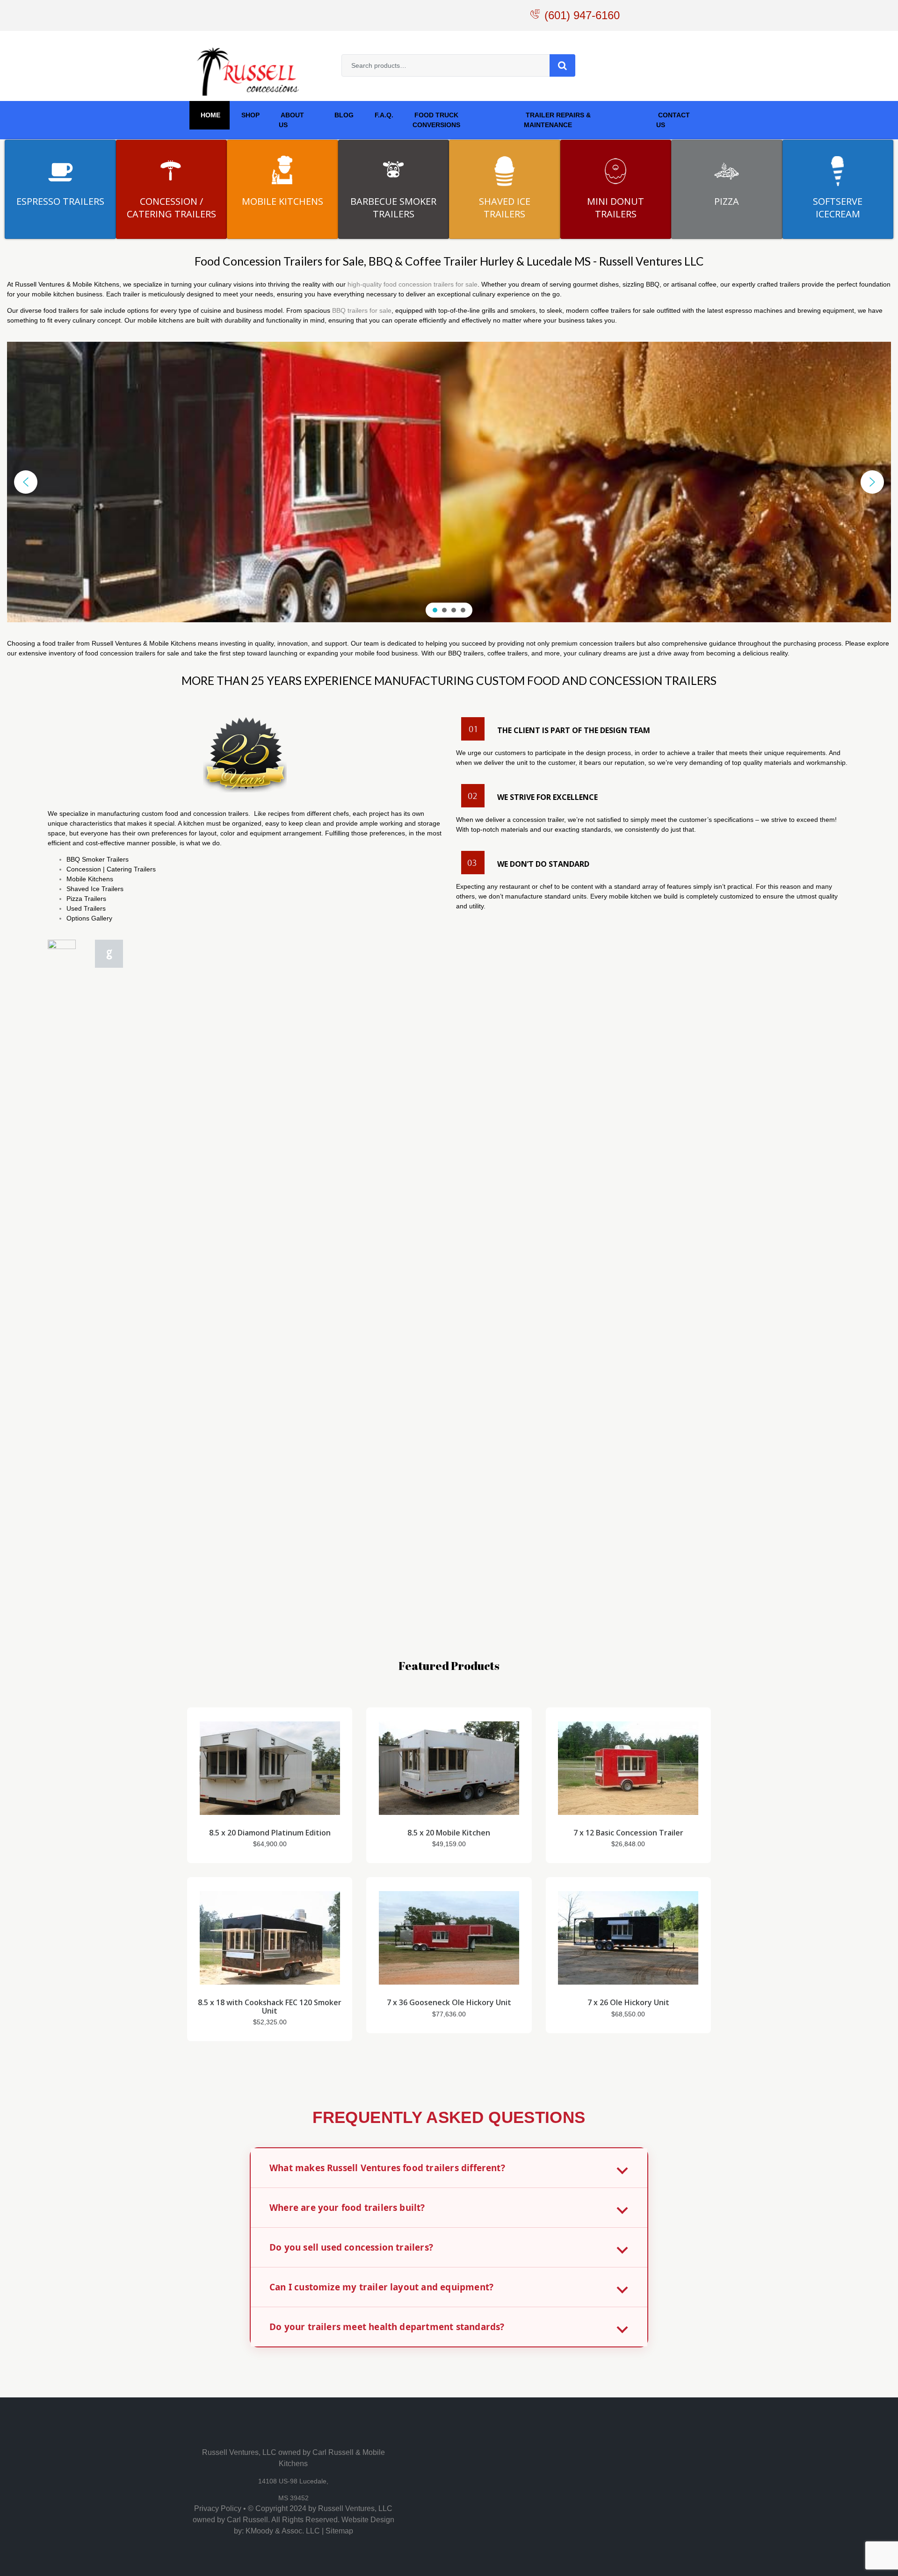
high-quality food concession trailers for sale (413, 284)
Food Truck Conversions (436, 120)
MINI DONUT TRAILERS (616, 208)
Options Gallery (89, 918)
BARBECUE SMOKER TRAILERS (393, 208)
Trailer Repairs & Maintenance (557, 120)
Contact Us (673, 120)
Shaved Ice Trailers (95, 889)
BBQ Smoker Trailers (98, 859)
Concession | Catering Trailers (111, 869)
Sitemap (339, 2531)
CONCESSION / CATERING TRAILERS (171, 208)
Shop (250, 115)
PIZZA (727, 201)
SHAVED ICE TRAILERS (505, 208)
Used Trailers (86, 908)
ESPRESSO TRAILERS (60, 201)
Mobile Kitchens (90, 879)
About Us (291, 120)
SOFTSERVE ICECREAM (838, 208)
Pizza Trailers (86, 899)
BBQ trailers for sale (362, 310)
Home (210, 115)
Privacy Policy (218, 2508)
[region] (449, 482)
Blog (343, 115)
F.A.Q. (383, 115)
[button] (26, 482)
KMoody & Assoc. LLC (283, 2531)
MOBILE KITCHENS (282, 201)
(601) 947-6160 (582, 15)
